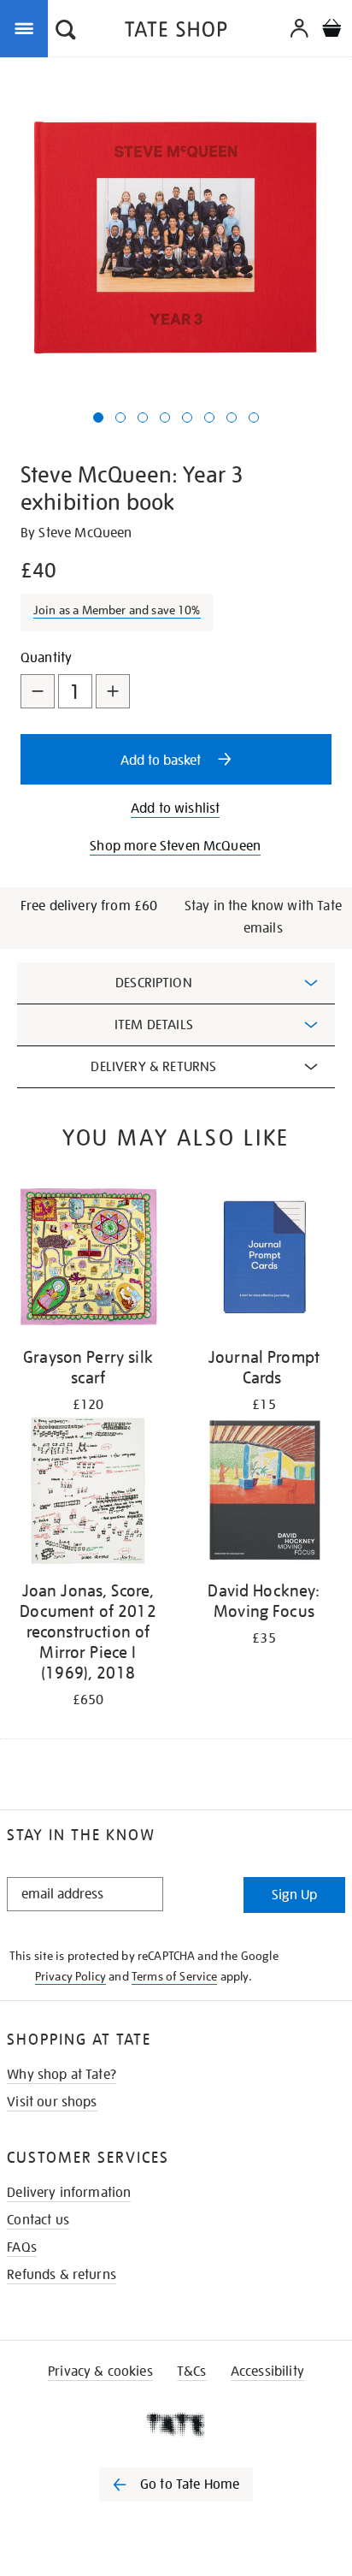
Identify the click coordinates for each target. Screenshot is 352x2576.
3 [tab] (143, 417)
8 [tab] (254, 417)
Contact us (38, 2220)
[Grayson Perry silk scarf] (88, 1260)
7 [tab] (232, 417)
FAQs (22, 2247)
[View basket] (331, 30)
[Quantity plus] (113, 691)
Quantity (46, 658)
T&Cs (192, 2372)
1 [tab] (98, 417)
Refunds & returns (62, 2275)
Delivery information (69, 2193)
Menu (27, 27)
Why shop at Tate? (62, 2075)
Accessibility (267, 2372)
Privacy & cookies (100, 2372)
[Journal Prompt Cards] (264, 1260)
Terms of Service (175, 1976)
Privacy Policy (70, 1976)
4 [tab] (165, 417)
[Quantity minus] (38, 691)
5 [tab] (187, 417)
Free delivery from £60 (89, 906)
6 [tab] (209, 417)
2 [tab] (120, 417)
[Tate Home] (176, 2425)
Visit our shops (52, 2102)
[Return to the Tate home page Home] (176, 32)
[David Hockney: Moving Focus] (264, 1493)
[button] (66, 32)
